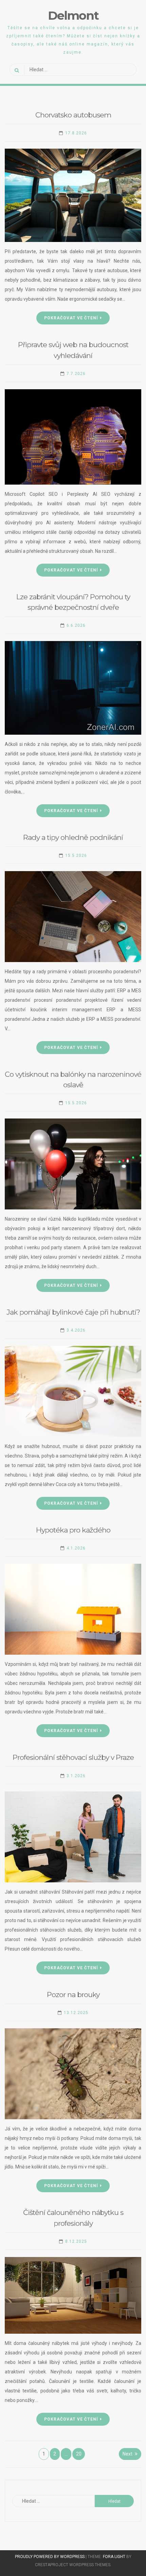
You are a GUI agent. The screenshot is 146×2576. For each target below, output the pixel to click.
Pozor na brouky (73, 1995)
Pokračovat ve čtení (71, 318)
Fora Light (114, 2557)
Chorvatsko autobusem (73, 115)
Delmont (73, 15)
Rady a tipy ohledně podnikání (73, 837)
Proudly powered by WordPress (50, 2557)
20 (79, 2454)
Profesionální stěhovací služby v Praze (73, 1757)
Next (127, 2454)
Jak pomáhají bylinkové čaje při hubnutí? (73, 1312)
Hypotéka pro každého (73, 1530)
